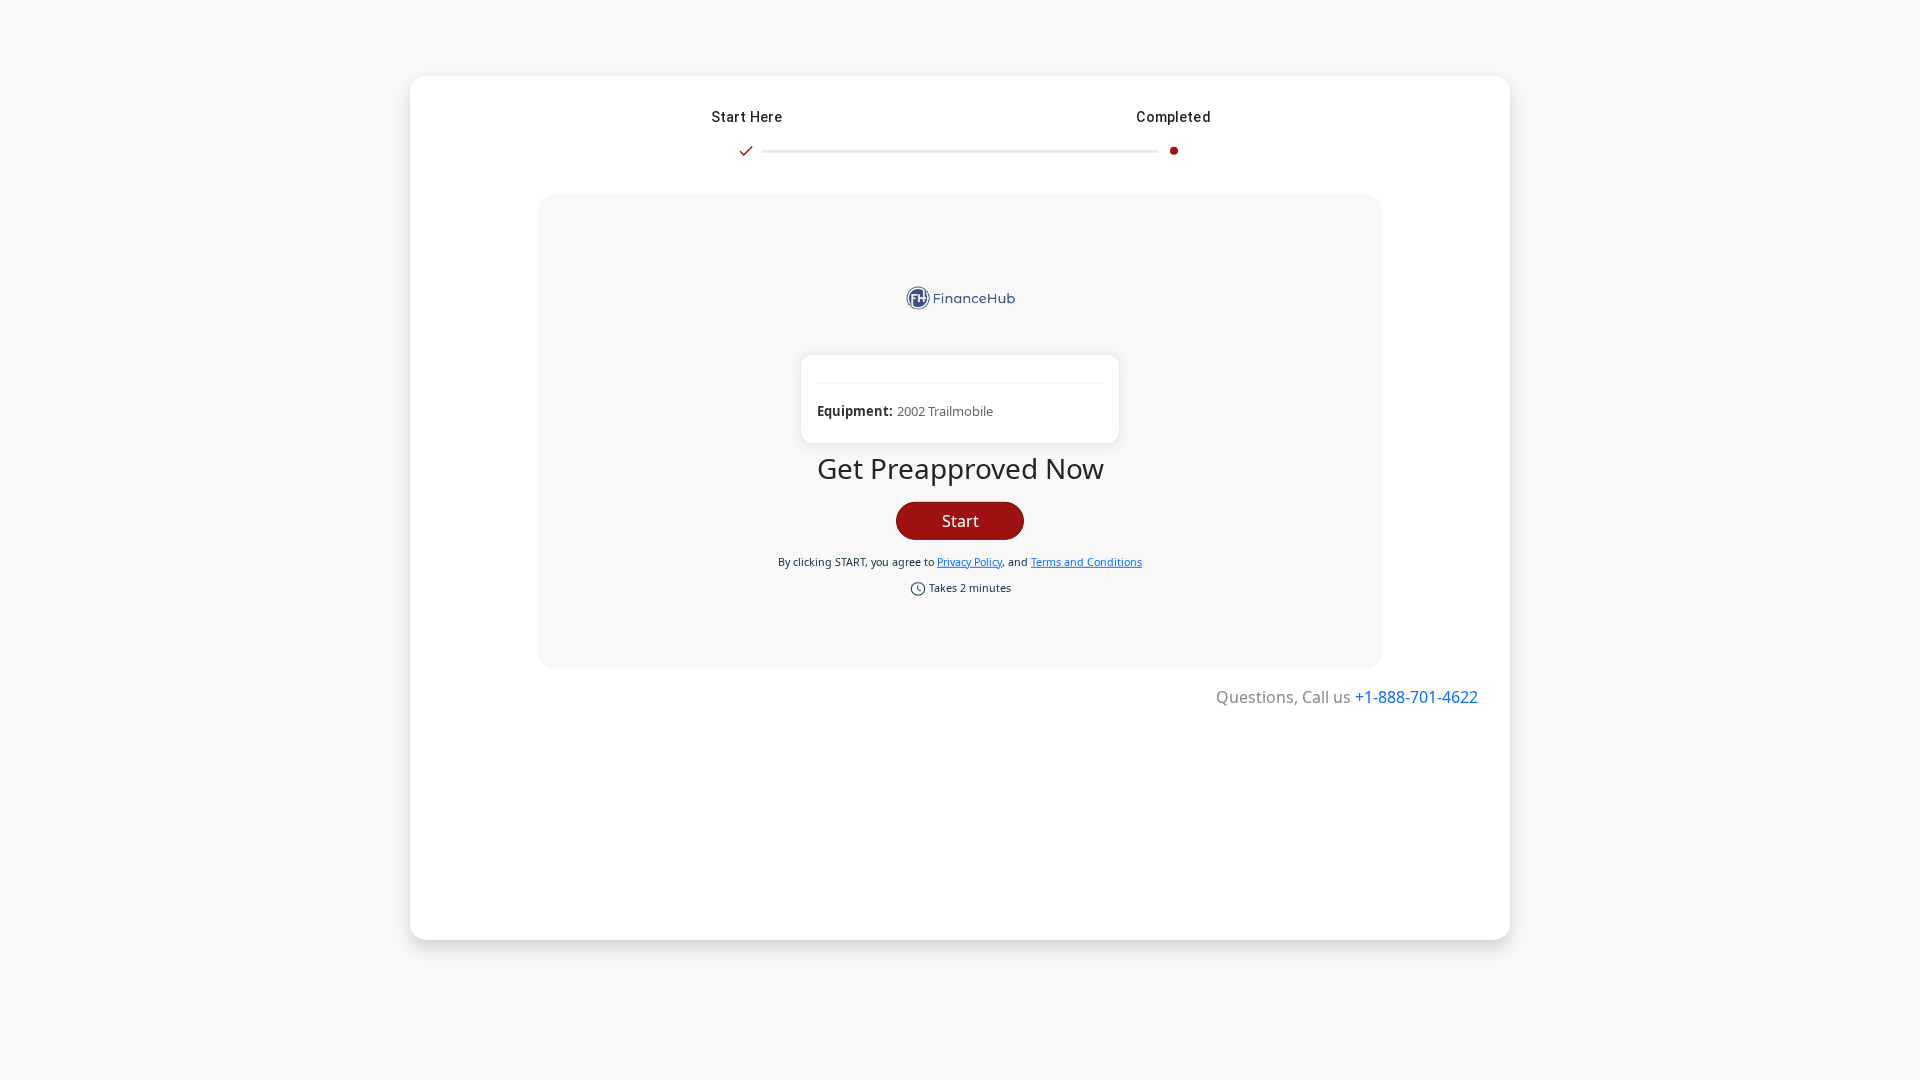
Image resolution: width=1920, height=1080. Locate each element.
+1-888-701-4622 (1416, 697)
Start (960, 521)
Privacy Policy (969, 562)
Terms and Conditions (1086, 562)
